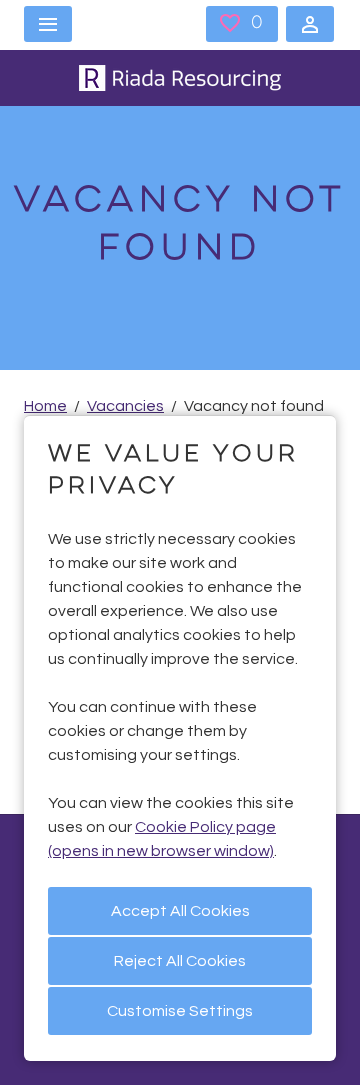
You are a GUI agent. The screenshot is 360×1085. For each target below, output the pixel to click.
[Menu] (48, 24)
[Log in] (310, 24)
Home (45, 406)
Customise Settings (180, 1011)
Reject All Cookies (180, 961)
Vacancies (125, 406)
